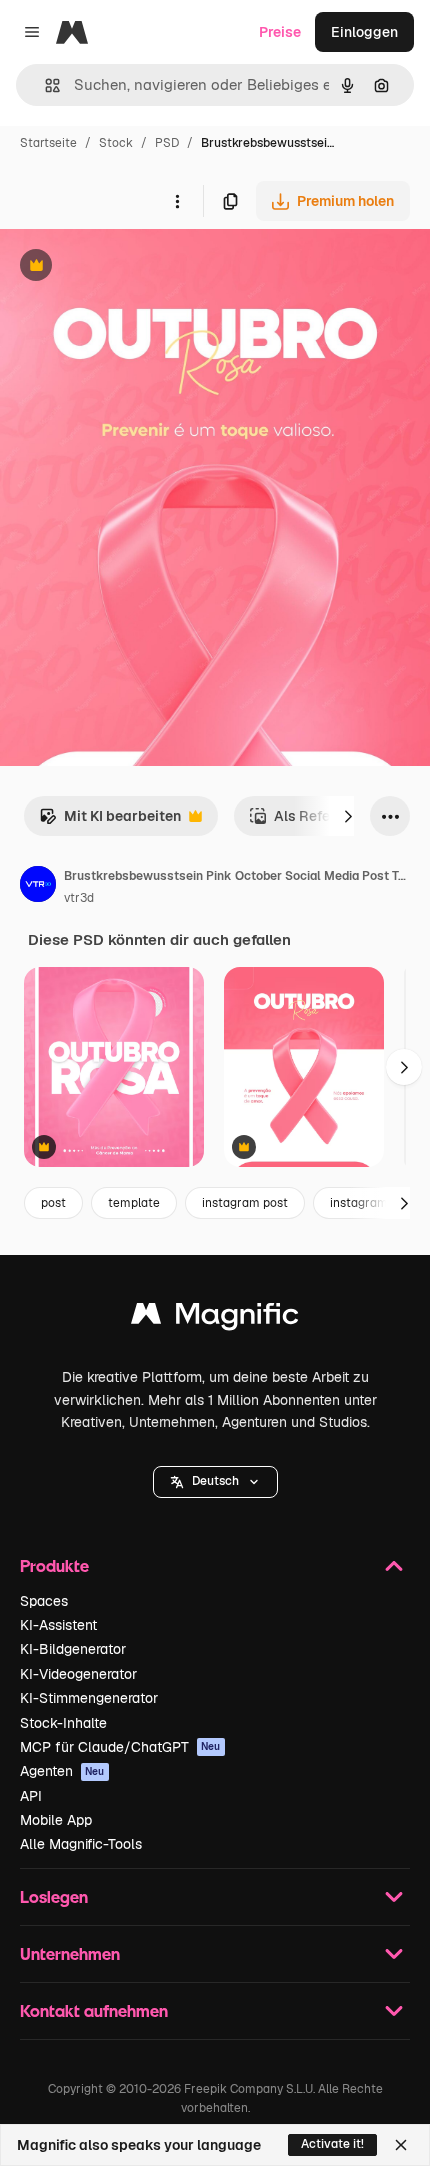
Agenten (62, 1771)
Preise (280, 32)
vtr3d (79, 898)
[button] (215, 1482)
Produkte (54, 1565)
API (31, 1796)
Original (128, 267)
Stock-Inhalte (63, 1723)
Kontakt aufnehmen (94, 2010)
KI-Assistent (58, 1625)
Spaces (44, 1601)
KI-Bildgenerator (73, 1649)
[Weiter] (348, 816)
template (134, 1203)
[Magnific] (215, 1318)
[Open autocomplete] (44, 85)
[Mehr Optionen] (177, 201)
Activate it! (332, 2144)
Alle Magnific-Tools (81, 1844)
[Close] (401, 2145)
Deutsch (215, 1481)
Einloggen (364, 32)
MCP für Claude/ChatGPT (120, 1747)
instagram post (245, 1203)
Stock (116, 143)
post (53, 1203)
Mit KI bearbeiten (110, 821)
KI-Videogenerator (78, 1674)
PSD (167, 143)
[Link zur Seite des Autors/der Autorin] (38, 887)
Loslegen (54, 1896)
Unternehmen (70, 1953)
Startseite (48, 143)
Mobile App (56, 1820)
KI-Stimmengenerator (89, 1698)
